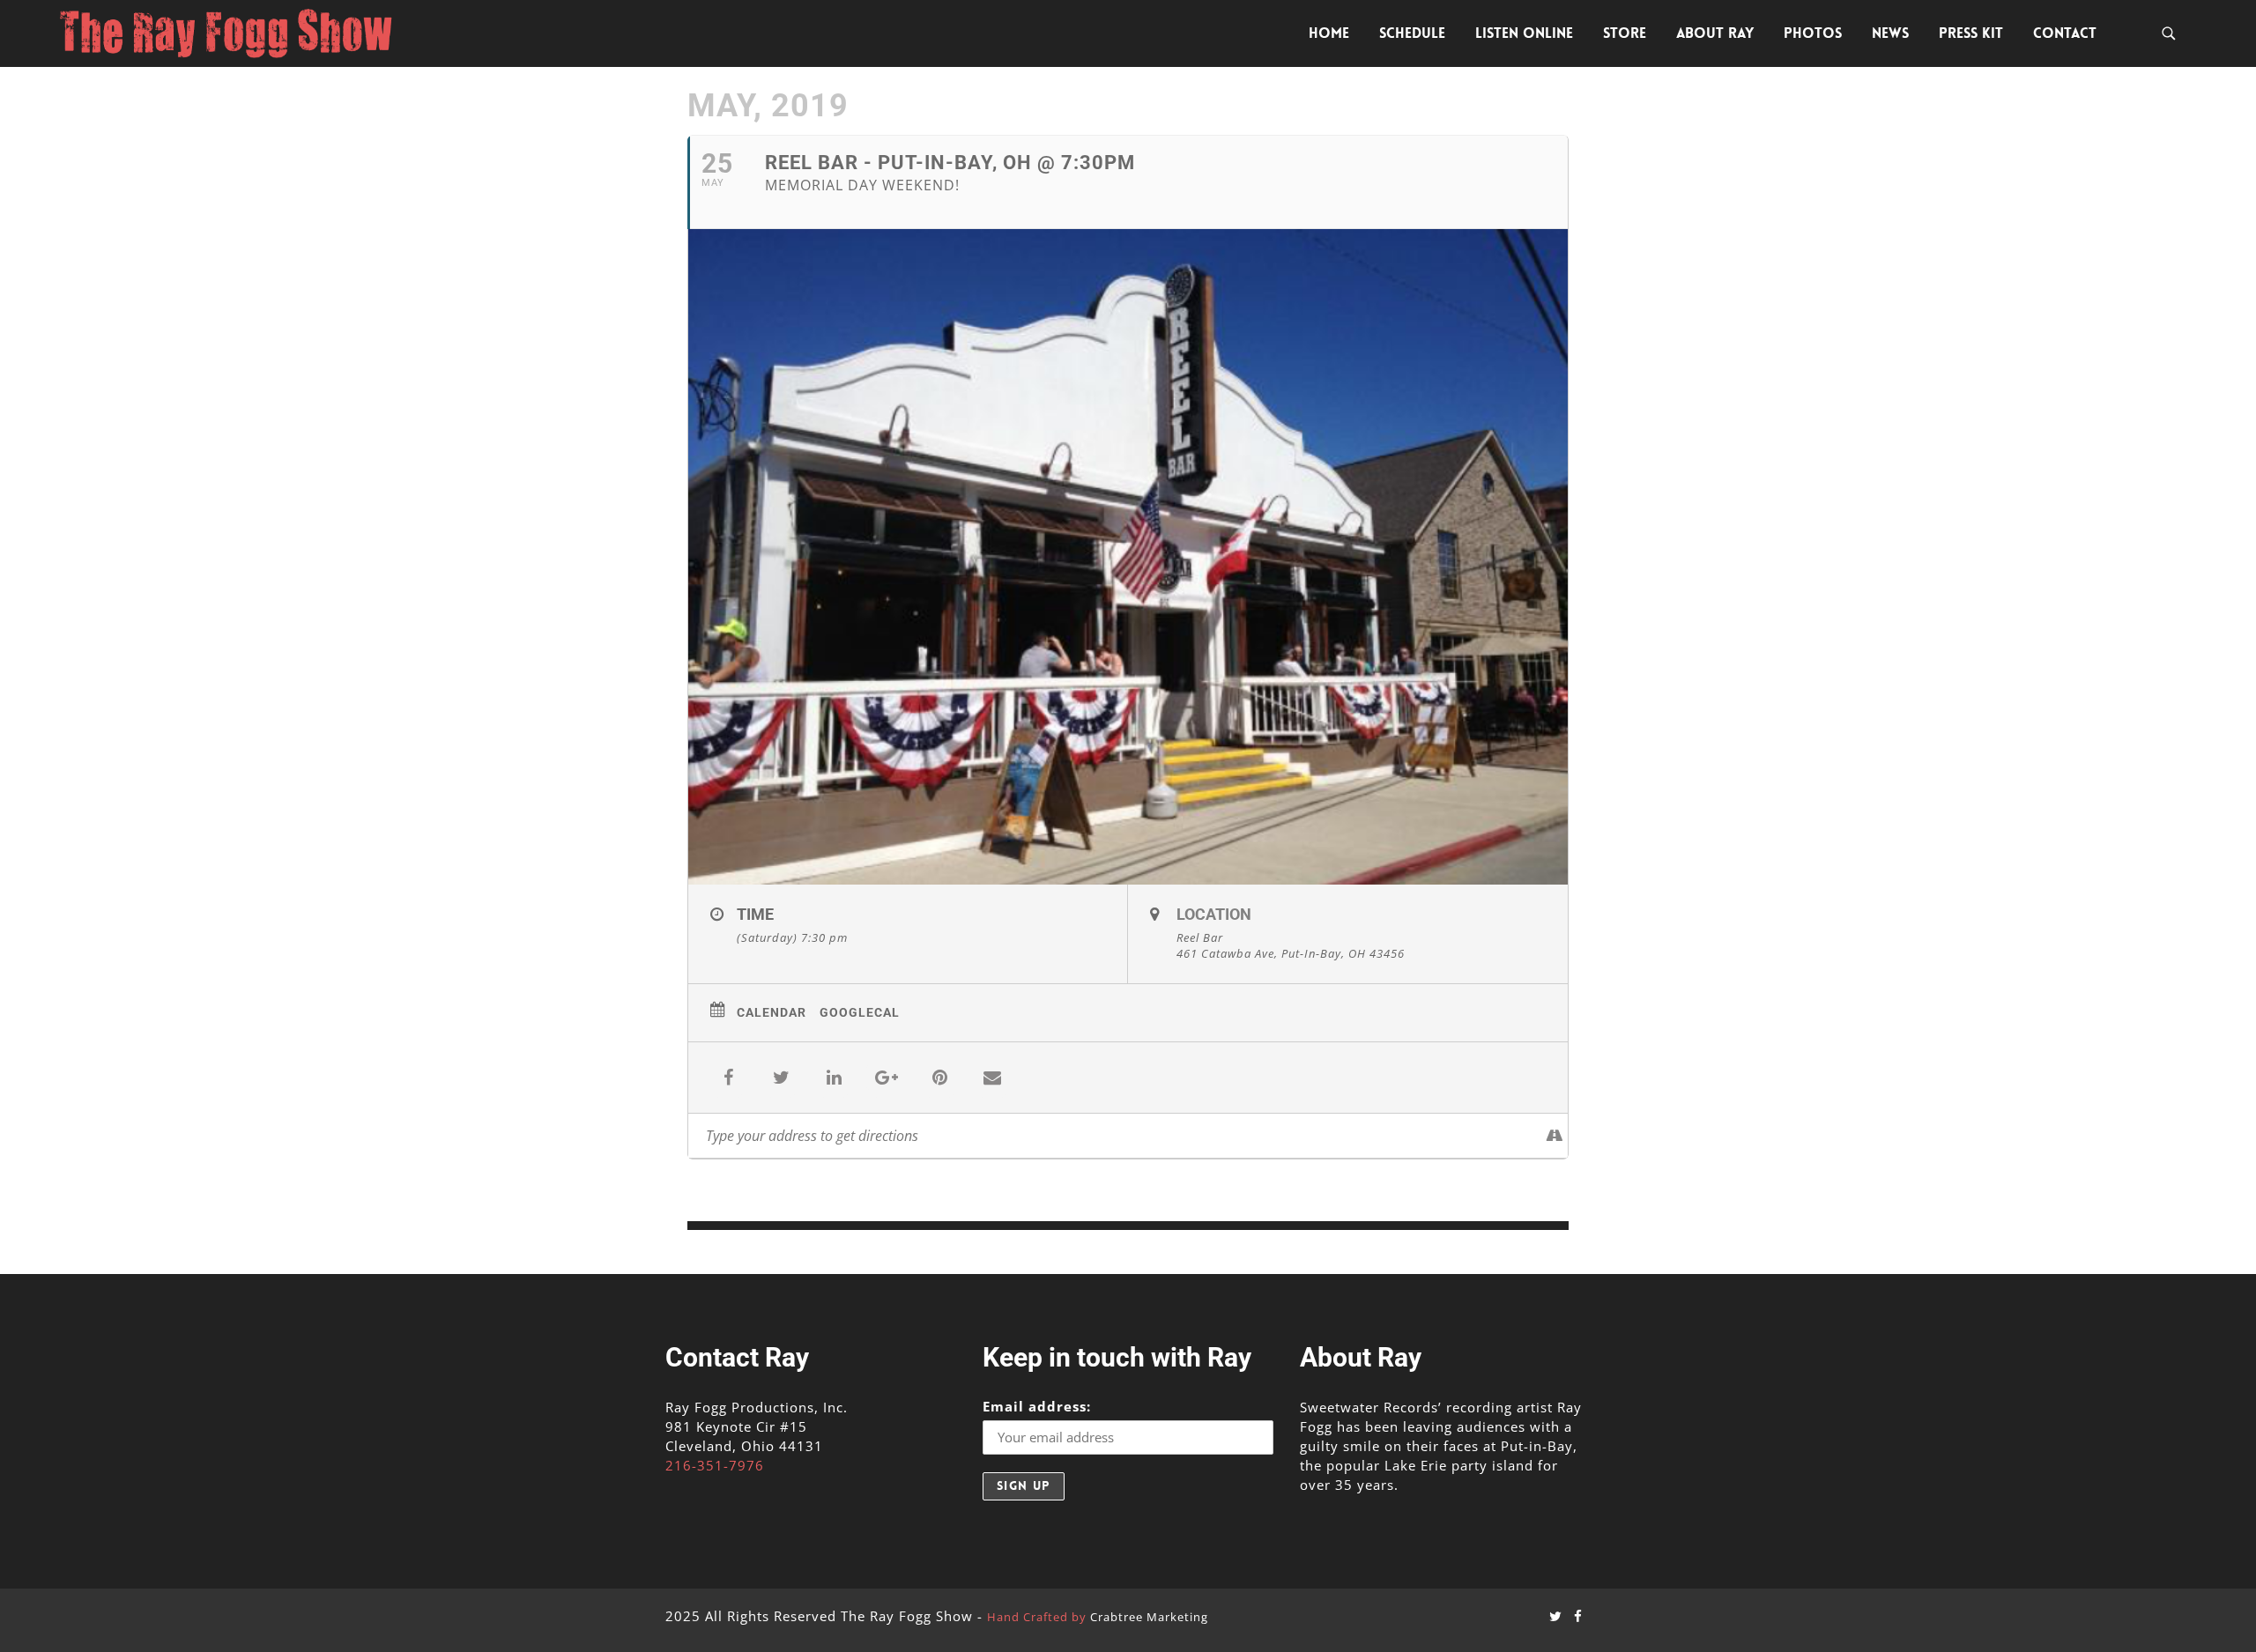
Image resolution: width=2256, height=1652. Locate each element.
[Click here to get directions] (1554, 1136)
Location (1214, 914)
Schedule (1412, 33)
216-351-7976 (715, 1465)
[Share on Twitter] (781, 1078)
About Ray (1715, 33)
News (1890, 33)
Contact (2065, 33)
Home (1329, 33)
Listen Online (1524, 33)
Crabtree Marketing (1149, 1617)
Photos (1813, 33)
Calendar (772, 1012)
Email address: (1037, 1406)
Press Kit (1971, 33)
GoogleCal (860, 1012)
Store (1625, 33)
